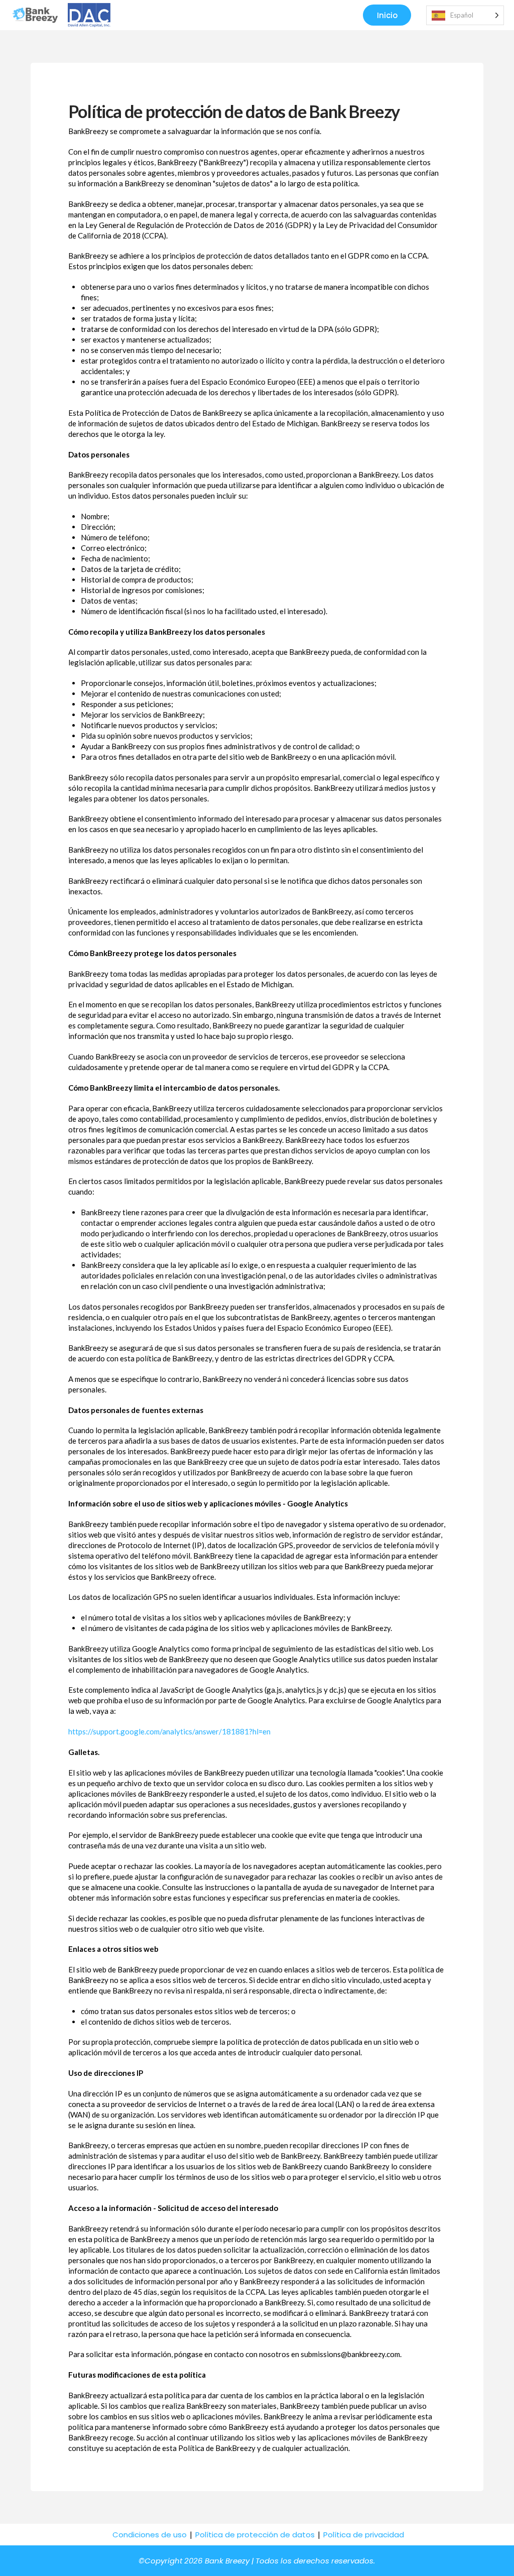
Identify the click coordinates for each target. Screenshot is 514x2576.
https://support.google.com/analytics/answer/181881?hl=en (169, 1731)
